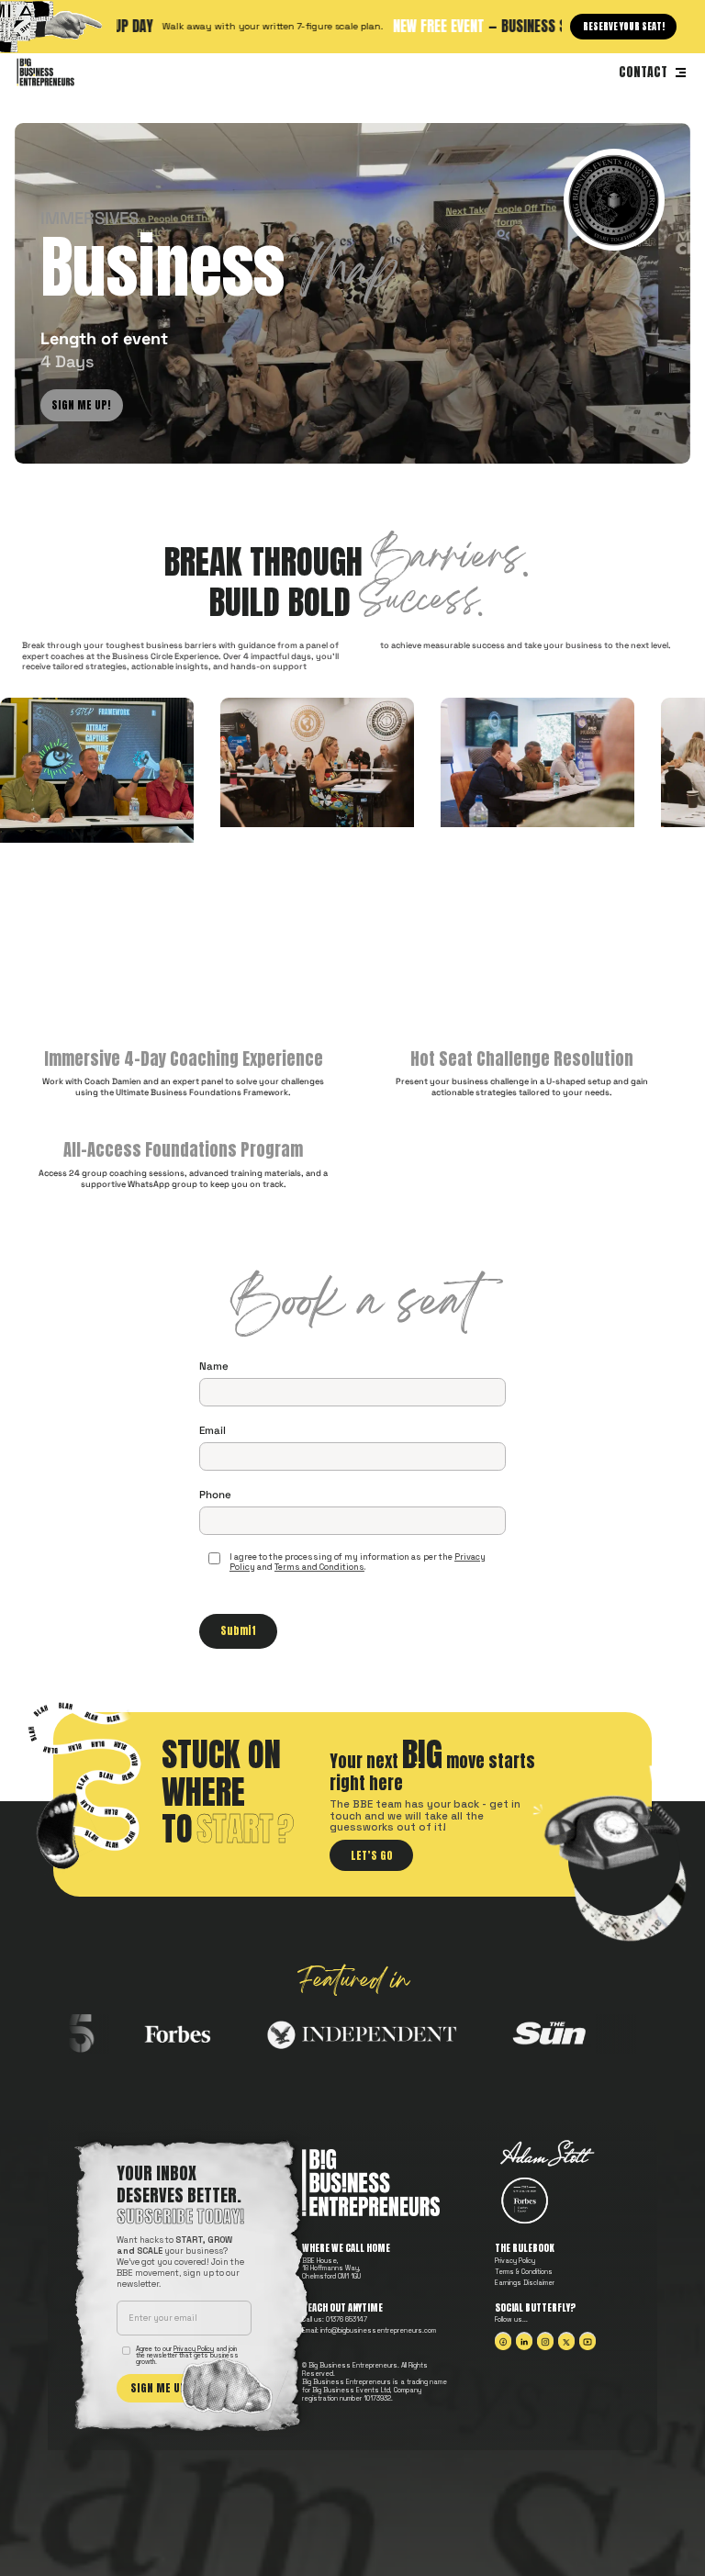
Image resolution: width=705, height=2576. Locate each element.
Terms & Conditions (524, 2272)
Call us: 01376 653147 (335, 2320)
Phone (215, 1495)
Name (214, 1366)
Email (213, 1430)
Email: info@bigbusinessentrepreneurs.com (369, 2331)
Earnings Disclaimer (525, 2283)
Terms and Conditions (319, 1567)
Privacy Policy (515, 2261)
